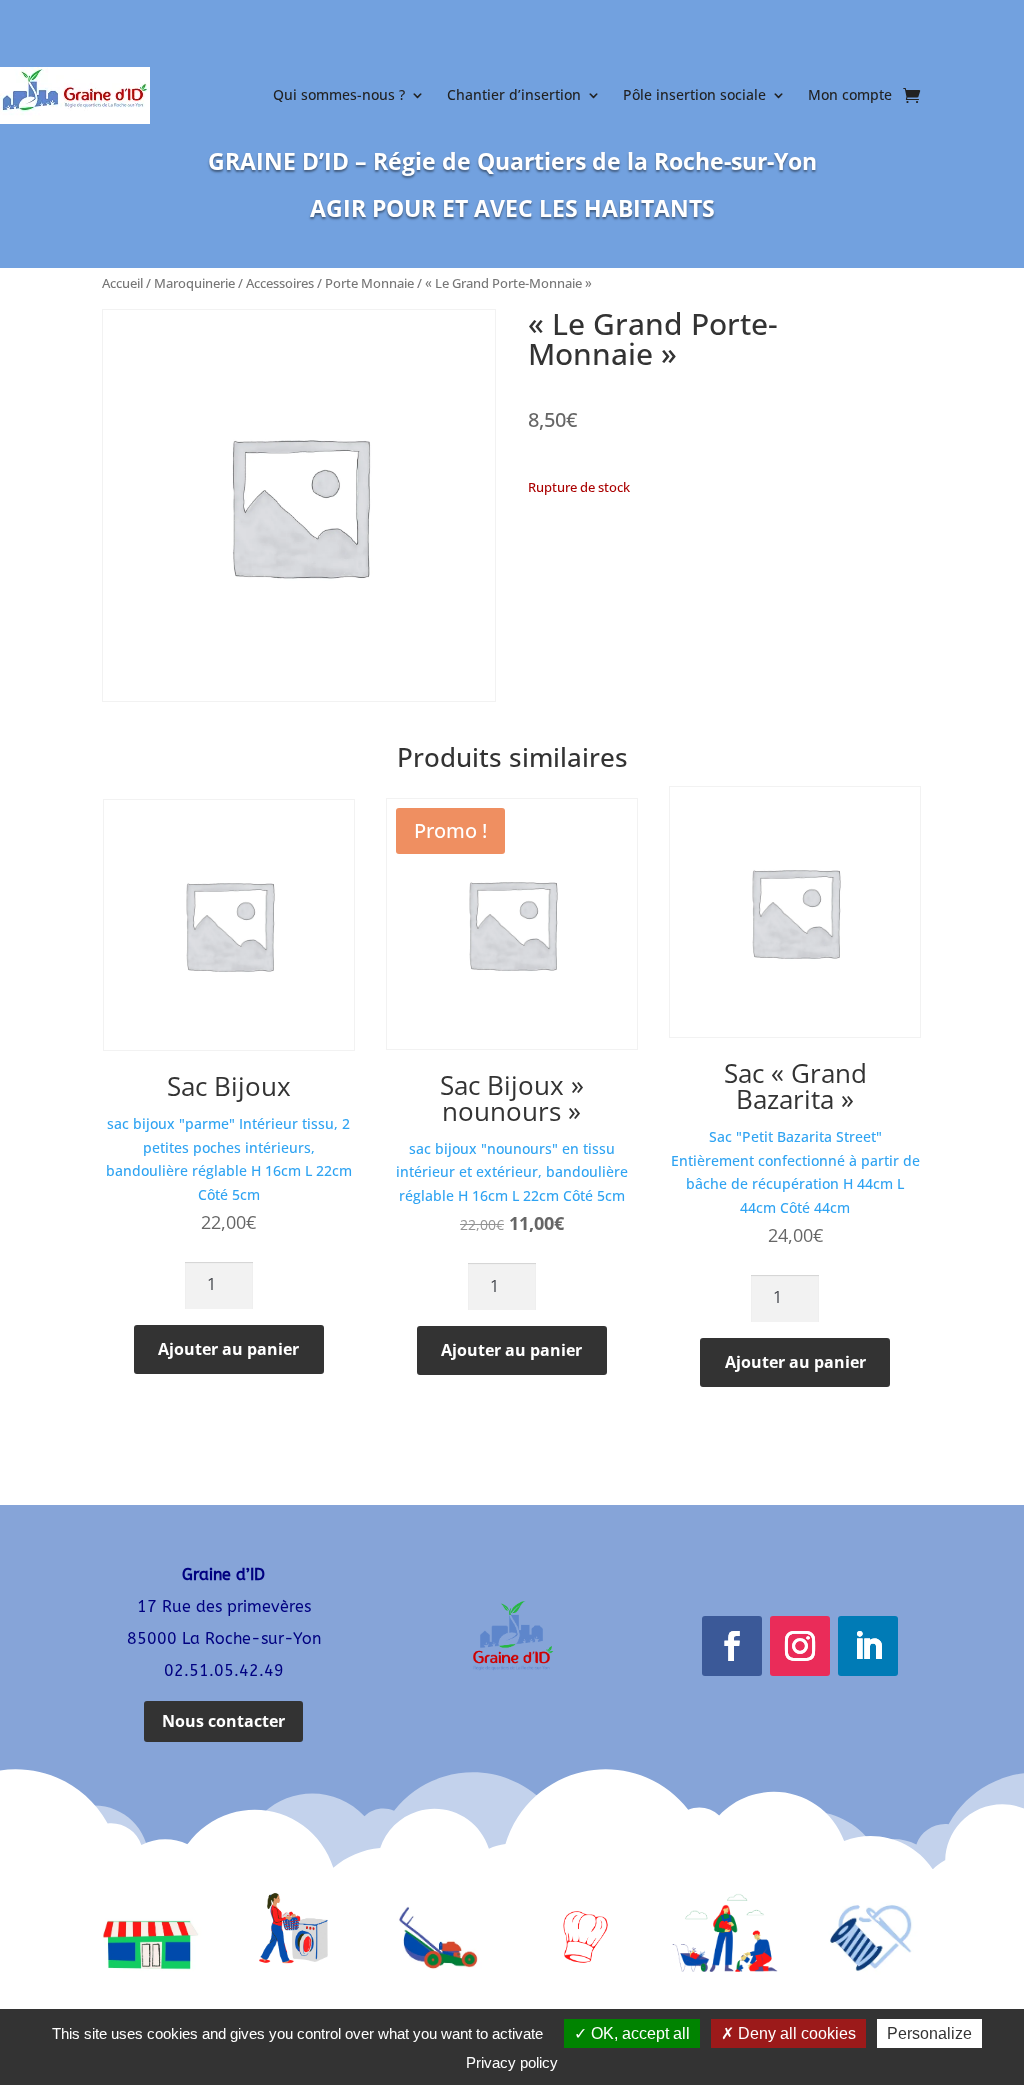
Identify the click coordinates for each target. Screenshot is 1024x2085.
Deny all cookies (795, 2033)
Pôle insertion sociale (694, 94)
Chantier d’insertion (514, 94)
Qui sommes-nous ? (339, 94)
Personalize (929, 2033)
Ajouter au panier (228, 1349)
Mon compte (850, 94)
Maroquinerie (194, 283)
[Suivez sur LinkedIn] (868, 1646)
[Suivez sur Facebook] (732, 1646)
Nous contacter (223, 1721)
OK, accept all (638, 2033)
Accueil (122, 283)
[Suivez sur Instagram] (800, 1646)
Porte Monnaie (369, 283)
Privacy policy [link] (512, 2062)
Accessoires (280, 283)
